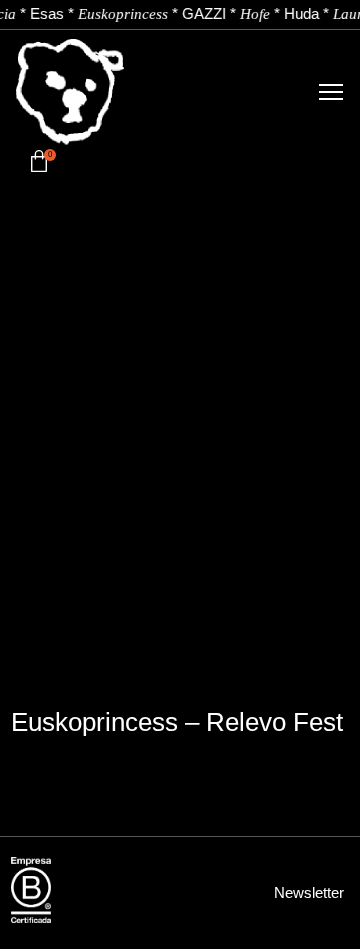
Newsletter (309, 892)
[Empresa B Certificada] (31, 890)
